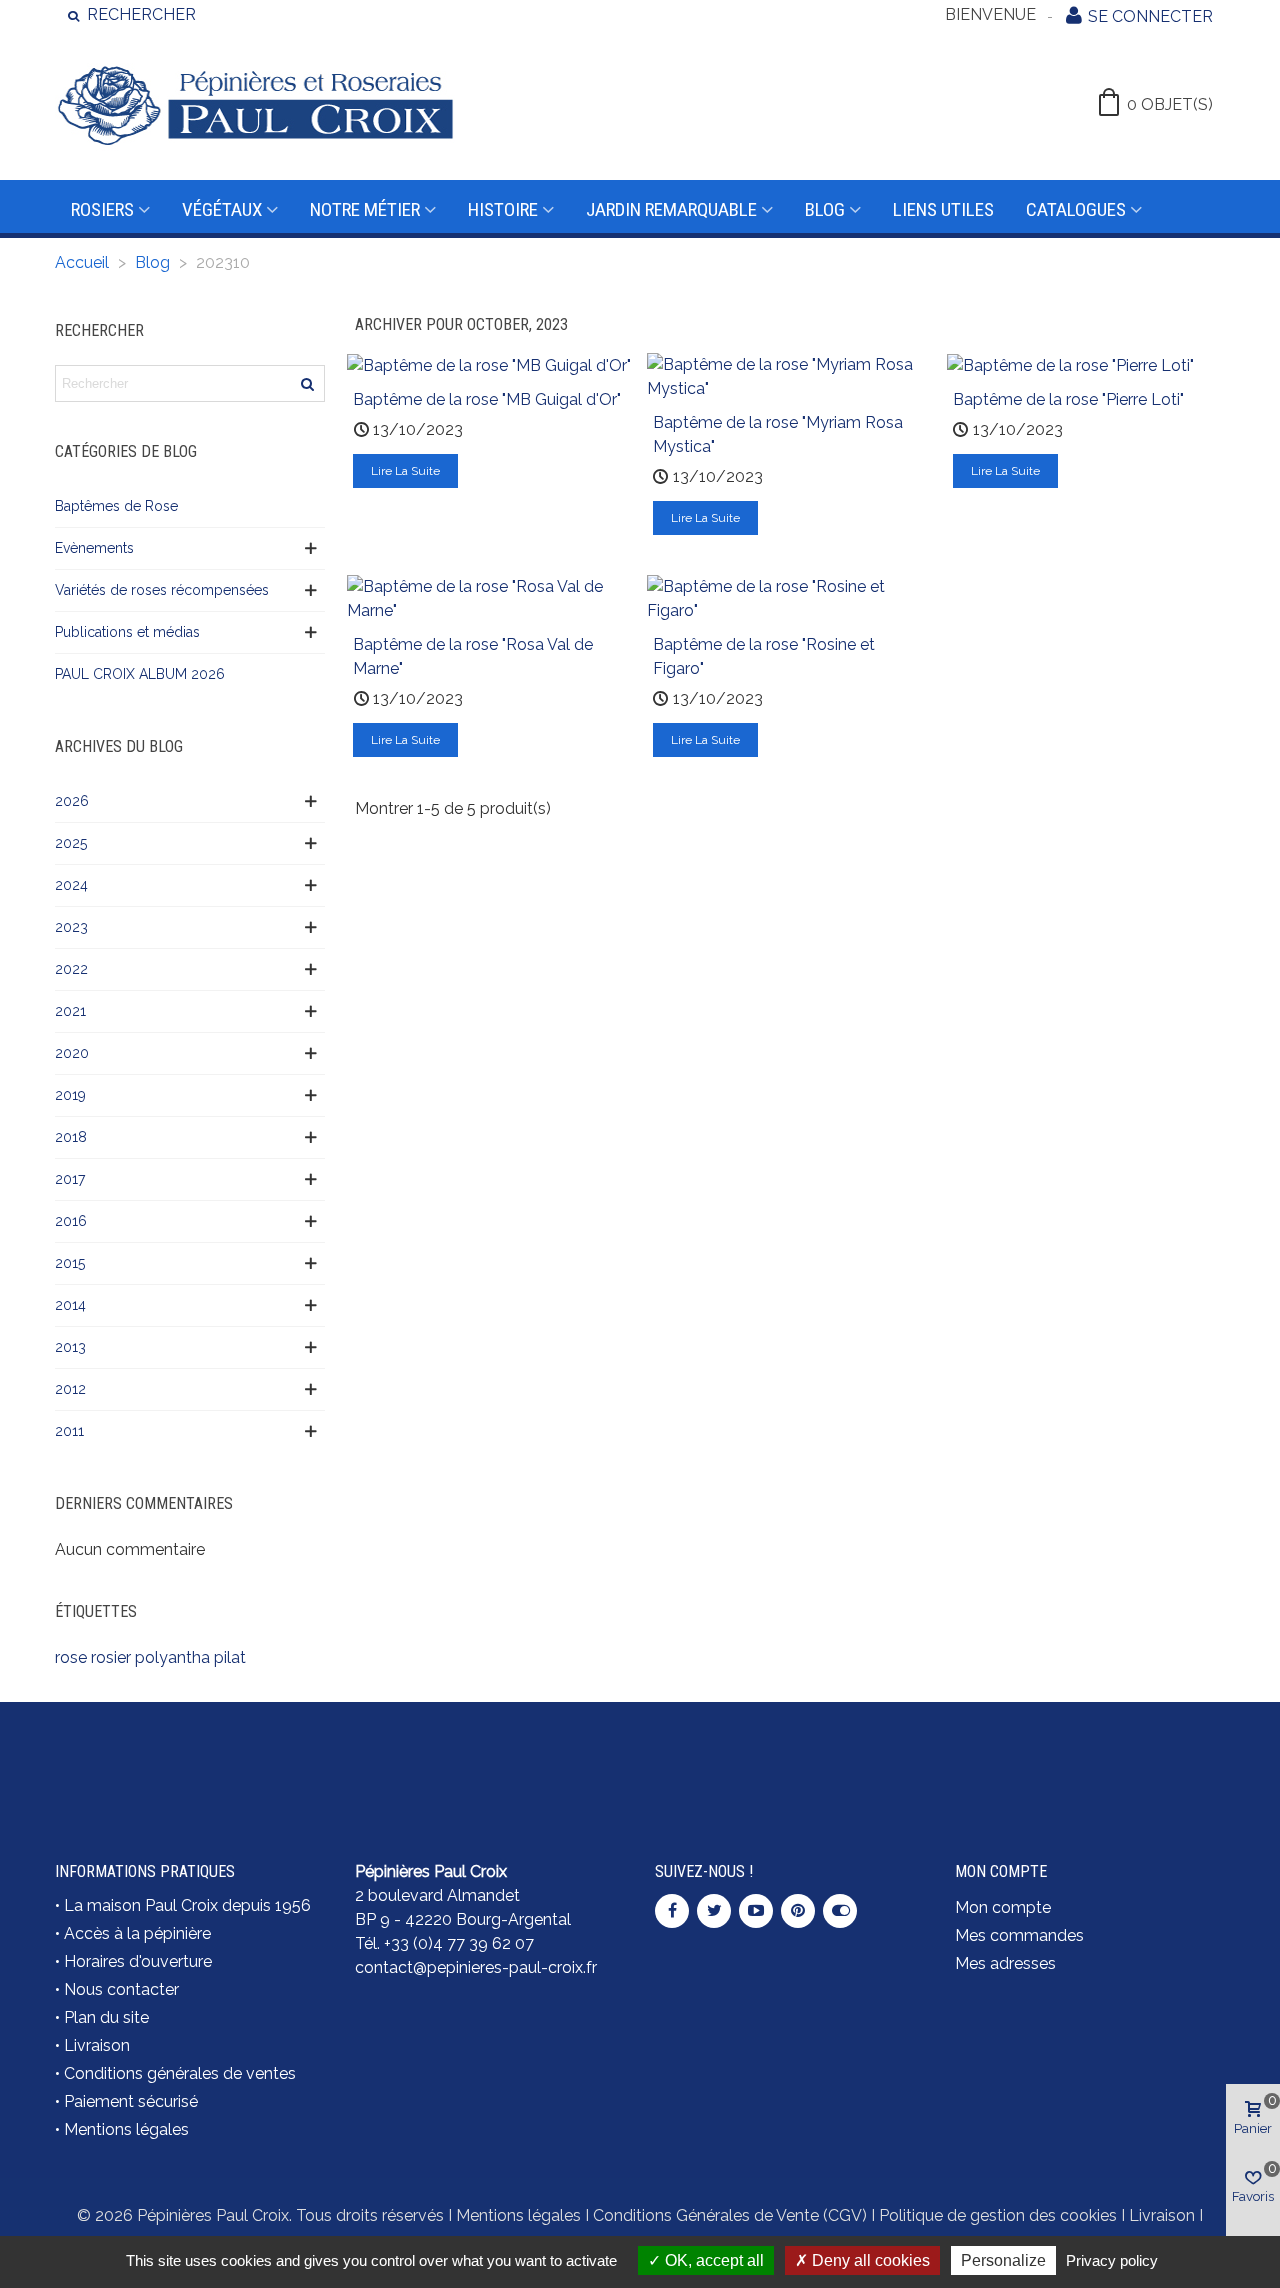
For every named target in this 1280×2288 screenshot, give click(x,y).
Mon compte (1003, 1907)
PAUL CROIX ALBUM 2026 (140, 674)
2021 (70, 1011)
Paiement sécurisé (131, 2101)
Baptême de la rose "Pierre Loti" (1068, 399)
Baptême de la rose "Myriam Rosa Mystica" (778, 434)
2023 (71, 927)
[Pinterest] (798, 1911)
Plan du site (106, 2017)
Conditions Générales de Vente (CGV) (730, 2215)
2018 (71, 1137)
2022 (71, 969)
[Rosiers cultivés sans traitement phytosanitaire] (790, 1759)
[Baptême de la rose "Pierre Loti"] (1070, 364)
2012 (70, 1389)
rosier (111, 1657)
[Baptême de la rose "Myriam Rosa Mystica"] (790, 375)
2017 (70, 1179)
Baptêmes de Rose (116, 506)
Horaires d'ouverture (138, 1961)
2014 (70, 1305)
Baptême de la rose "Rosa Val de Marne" (473, 656)
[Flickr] (840, 1911)
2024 (71, 885)
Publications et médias (127, 632)
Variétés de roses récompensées (162, 590)
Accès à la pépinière (137, 1933)
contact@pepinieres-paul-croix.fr (476, 1967)
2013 (70, 1347)
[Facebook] (672, 1911)
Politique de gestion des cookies (998, 2215)
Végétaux (222, 209)
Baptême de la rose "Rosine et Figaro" (764, 656)
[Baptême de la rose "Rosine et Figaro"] (790, 597)
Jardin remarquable (671, 209)
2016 (71, 1221)
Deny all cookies (869, 2260)
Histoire (503, 209)
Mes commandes (1019, 1935)
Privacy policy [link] (1112, 2260)
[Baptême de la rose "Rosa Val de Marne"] (490, 597)
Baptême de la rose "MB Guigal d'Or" (487, 399)
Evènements (94, 548)
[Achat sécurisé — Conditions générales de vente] (190, 1759)
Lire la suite (405, 471)
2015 (70, 1263)
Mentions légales (126, 2129)
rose (71, 1657)
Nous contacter (121, 1989)
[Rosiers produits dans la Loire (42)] (1090, 1747)
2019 (70, 1095)
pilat (230, 1657)
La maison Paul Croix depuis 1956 (187, 1905)
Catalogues (1076, 209)
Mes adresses (1005, 1963)
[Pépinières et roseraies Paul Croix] (255, 105)
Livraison (97, 2045)
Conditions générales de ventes (180, 2073)
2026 (72, 801)
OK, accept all (712, 2260)
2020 (72, 1053)
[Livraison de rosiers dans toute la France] (490, 1759)
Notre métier (365, 209)
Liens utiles (943, 209)
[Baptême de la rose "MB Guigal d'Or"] (489, 364)
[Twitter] (714, 1911)
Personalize (1003, 2260)
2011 (69, 1431)
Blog (825, 209)
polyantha (172, 1657)
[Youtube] (756, 1911)
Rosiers (102, 209)
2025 (71, 843)
